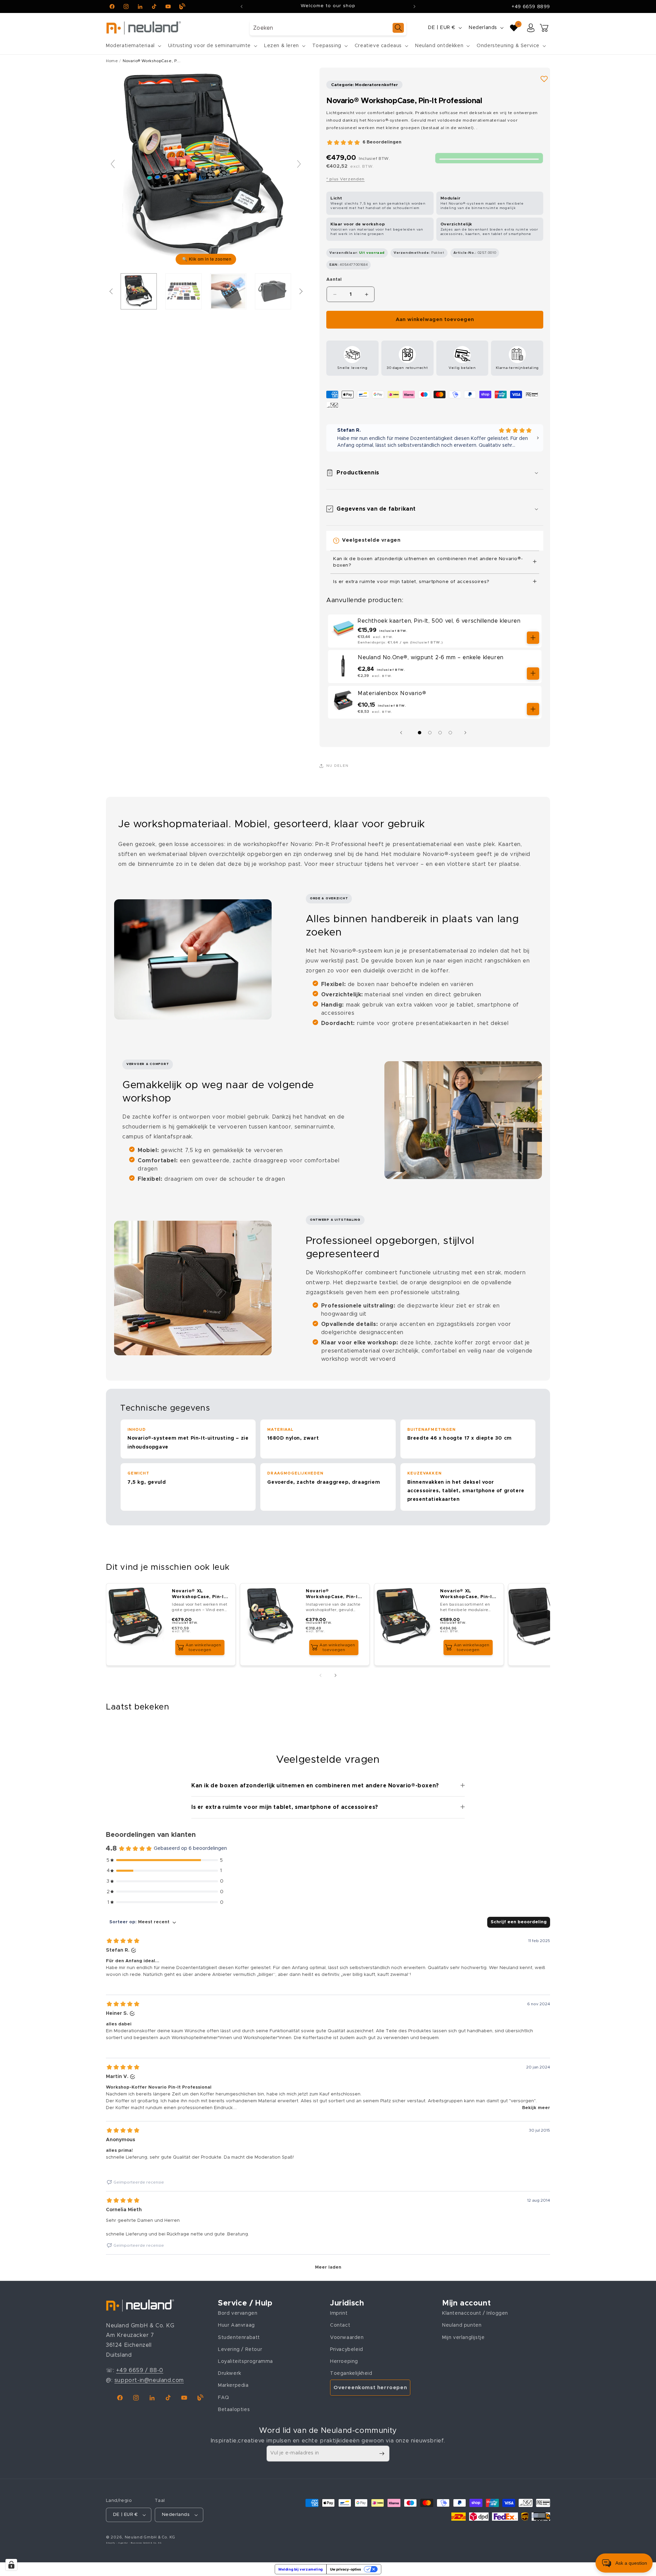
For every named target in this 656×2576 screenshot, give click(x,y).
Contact (340, 2326)
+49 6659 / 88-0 (140, 2370)
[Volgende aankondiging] (414, 6)
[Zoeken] (398, 28)
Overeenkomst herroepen (370, 2388)
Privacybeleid (347, 2350)
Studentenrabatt (239, 2338)
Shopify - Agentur (118, 2543)
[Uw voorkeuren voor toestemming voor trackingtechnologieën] (11, 2565)
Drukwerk (230, 2373)
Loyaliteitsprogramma (245, 2362)
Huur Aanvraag (236, 2326)
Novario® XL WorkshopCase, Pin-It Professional (199, 1595)
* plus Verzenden (345, 179)
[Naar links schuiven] (403, 733)
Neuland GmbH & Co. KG (150, 2537)
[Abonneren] (382, 2454)
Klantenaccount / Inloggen (475, 2313)
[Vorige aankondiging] (242, 6)
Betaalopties (234, 2410)
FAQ (224, 2398)
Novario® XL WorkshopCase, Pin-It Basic (467, 1595)
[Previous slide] (113, 164)
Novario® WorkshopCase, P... (152, 61)
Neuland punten (462, 2326)
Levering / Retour (240, 2350)
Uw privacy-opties (346, 2569)
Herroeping (344, 2362)
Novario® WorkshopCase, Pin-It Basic (333, 1595)
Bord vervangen (238, 2313)
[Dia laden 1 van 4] (420, 733)
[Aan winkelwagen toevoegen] (533, 638)
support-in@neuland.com (149, 2380)
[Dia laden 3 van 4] (440, 733)
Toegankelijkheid (351, 2373)
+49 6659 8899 (531, 7)
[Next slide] (299, 164)
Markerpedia (233, 2385)
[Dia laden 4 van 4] (450, 733)
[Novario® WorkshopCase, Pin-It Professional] (139, 291)
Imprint (339, 2313)
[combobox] (328, 28)
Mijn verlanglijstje (463, 2338)
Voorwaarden (347, 2338)
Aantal (334, 280)
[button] (133, 46)
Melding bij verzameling (301, 2569)
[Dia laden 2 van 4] (430, 733)
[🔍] (206, 167)
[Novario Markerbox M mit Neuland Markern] (228, 291)
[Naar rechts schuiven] (467, 733)
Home (112, 61)
